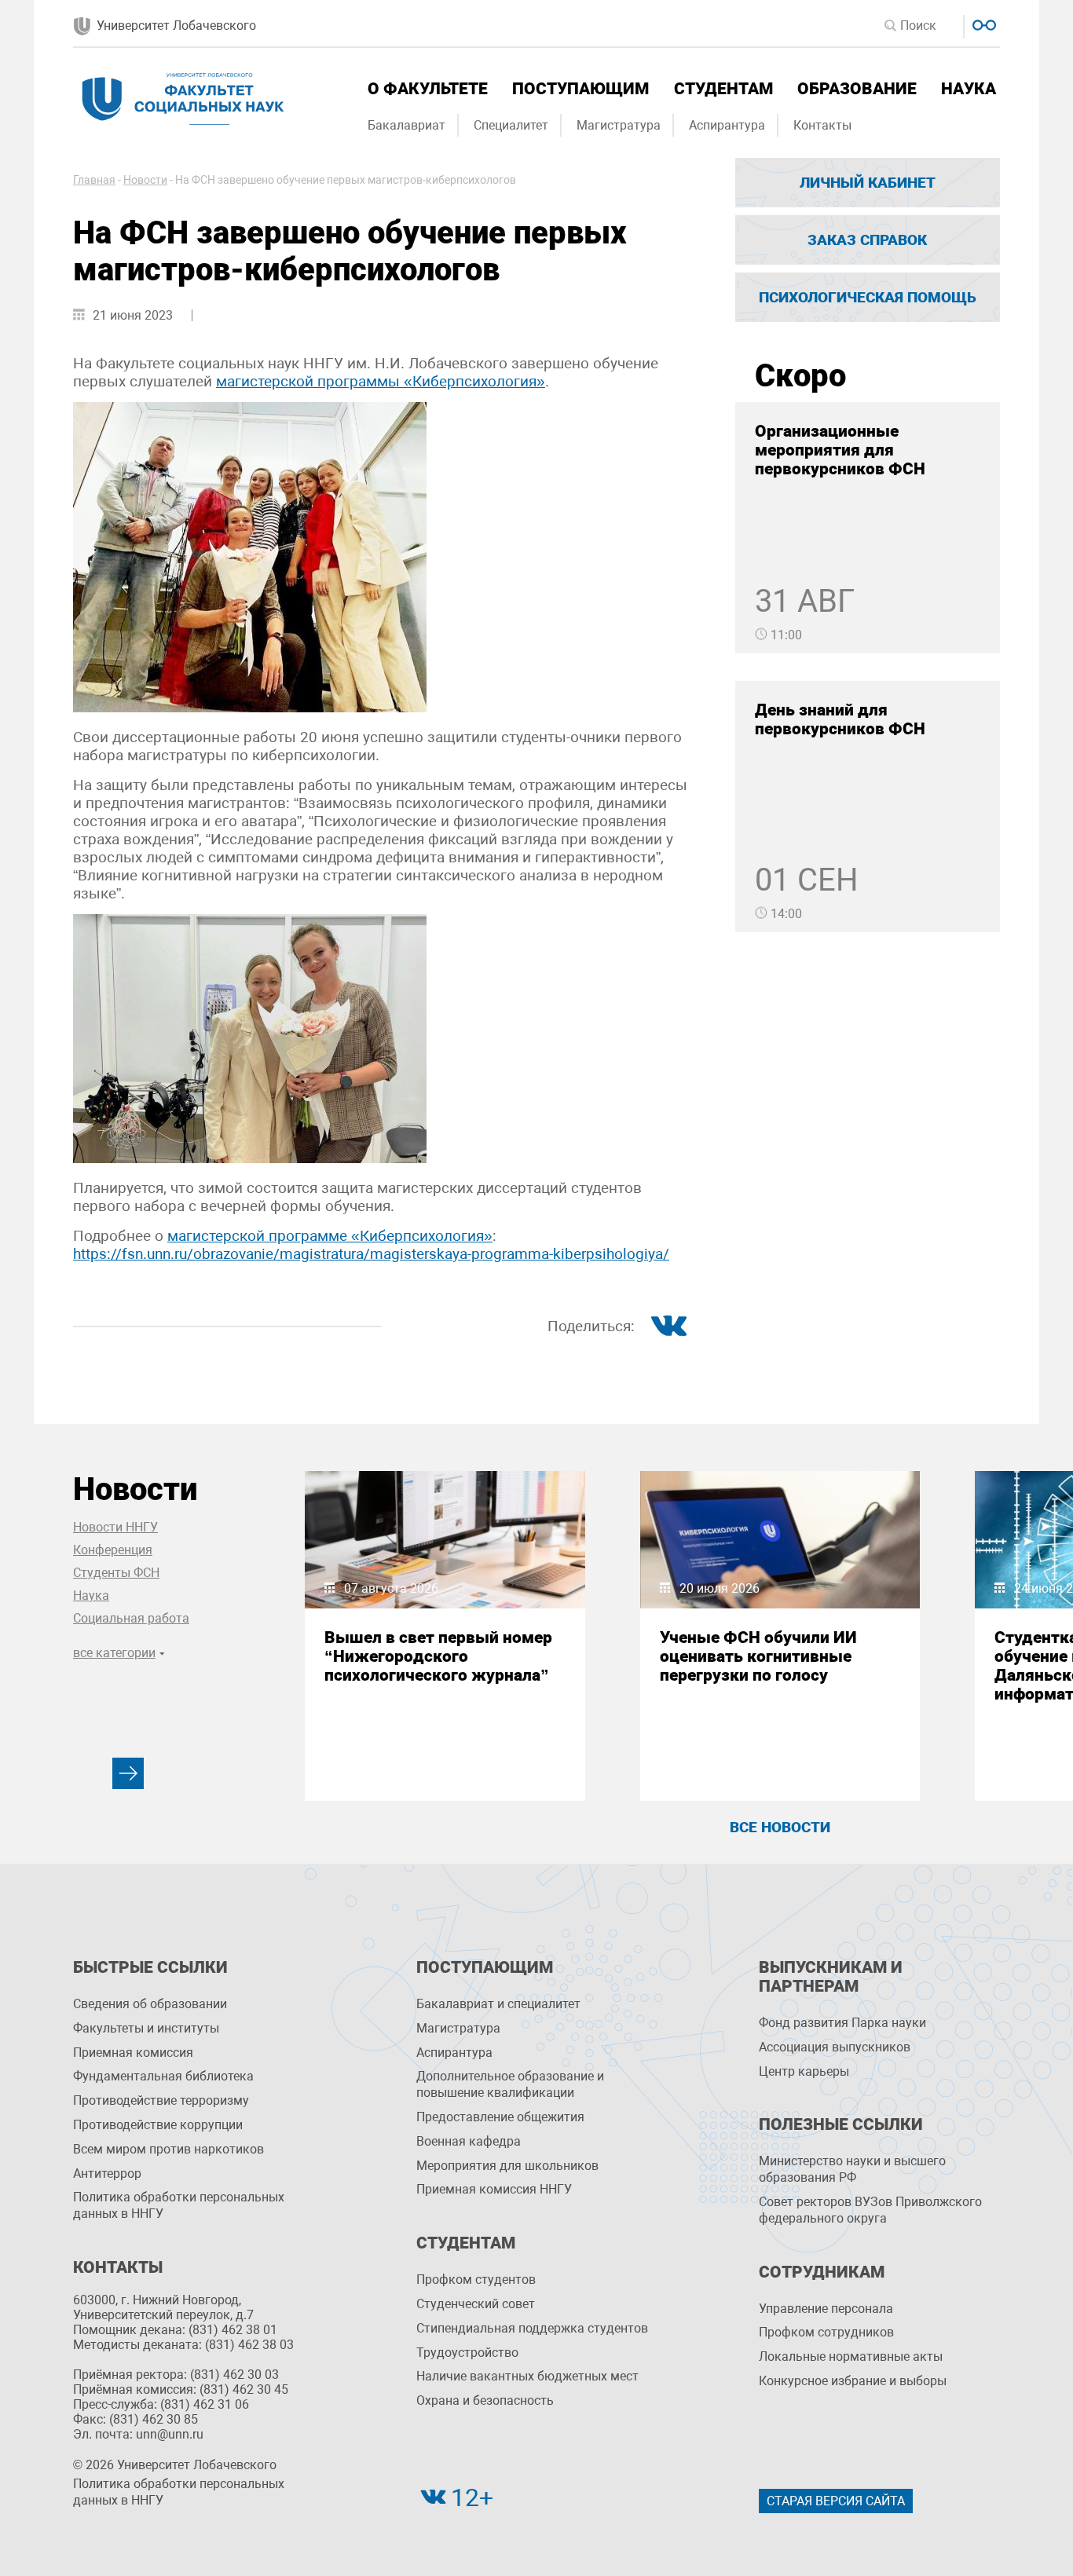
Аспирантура (727, 125)
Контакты (822, 125)
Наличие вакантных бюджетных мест (527, 2376)
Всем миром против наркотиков (168, 2149)
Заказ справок (867, 240)
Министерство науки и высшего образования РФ (852, 2169)
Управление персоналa (826, 2309)
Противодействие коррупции (158, 2125)
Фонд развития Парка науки (842, 2023)
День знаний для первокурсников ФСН (840, 719)
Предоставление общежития (500, 2117)
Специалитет (511, 125)
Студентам (723, 89)
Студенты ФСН (116, 1573)
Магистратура (619, 125)
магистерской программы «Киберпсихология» (381, 381)
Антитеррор (107, 2173)
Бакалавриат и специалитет (498, 2004)
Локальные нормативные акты (851, 2356)
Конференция (113, 1550)
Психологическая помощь (868, 297)
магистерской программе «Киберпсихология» (330, 1236)
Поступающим (580, 89)
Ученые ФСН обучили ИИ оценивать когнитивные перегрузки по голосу (758, 1656)
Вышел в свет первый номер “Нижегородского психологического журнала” (438, 1656)
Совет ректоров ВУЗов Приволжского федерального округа (870, 2210)
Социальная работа (131, 1618)
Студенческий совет (476, 2304)
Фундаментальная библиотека (163, 2076)
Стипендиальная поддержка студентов (532, 2328)
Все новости (780, 1827)
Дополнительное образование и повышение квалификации (510, 2084)
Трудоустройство (467, 2353)
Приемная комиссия (133, 2053)
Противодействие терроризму (161, 2100)
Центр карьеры (804, 2071)
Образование (857, 89)
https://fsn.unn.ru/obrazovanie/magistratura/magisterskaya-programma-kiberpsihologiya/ (371, 1254)
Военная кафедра (469, 2141)
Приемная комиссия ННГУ (494, 2189)
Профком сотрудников (826, 2332)
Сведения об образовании (150, 2004)
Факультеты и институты (146, 2028)
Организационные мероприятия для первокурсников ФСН (840, 450)
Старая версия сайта (836, 2501)
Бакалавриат (406, 125)
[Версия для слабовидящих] (982, 23)
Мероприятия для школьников (507, 2166)
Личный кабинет (868, 183)
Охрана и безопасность (485, 2400)
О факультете (428, 89)
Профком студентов (476, 2280)
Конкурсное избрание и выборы (853, 2381)
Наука (969, 89)
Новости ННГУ (115, 1527)
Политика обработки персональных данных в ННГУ (179, 2205)
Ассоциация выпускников (835, 2047)
